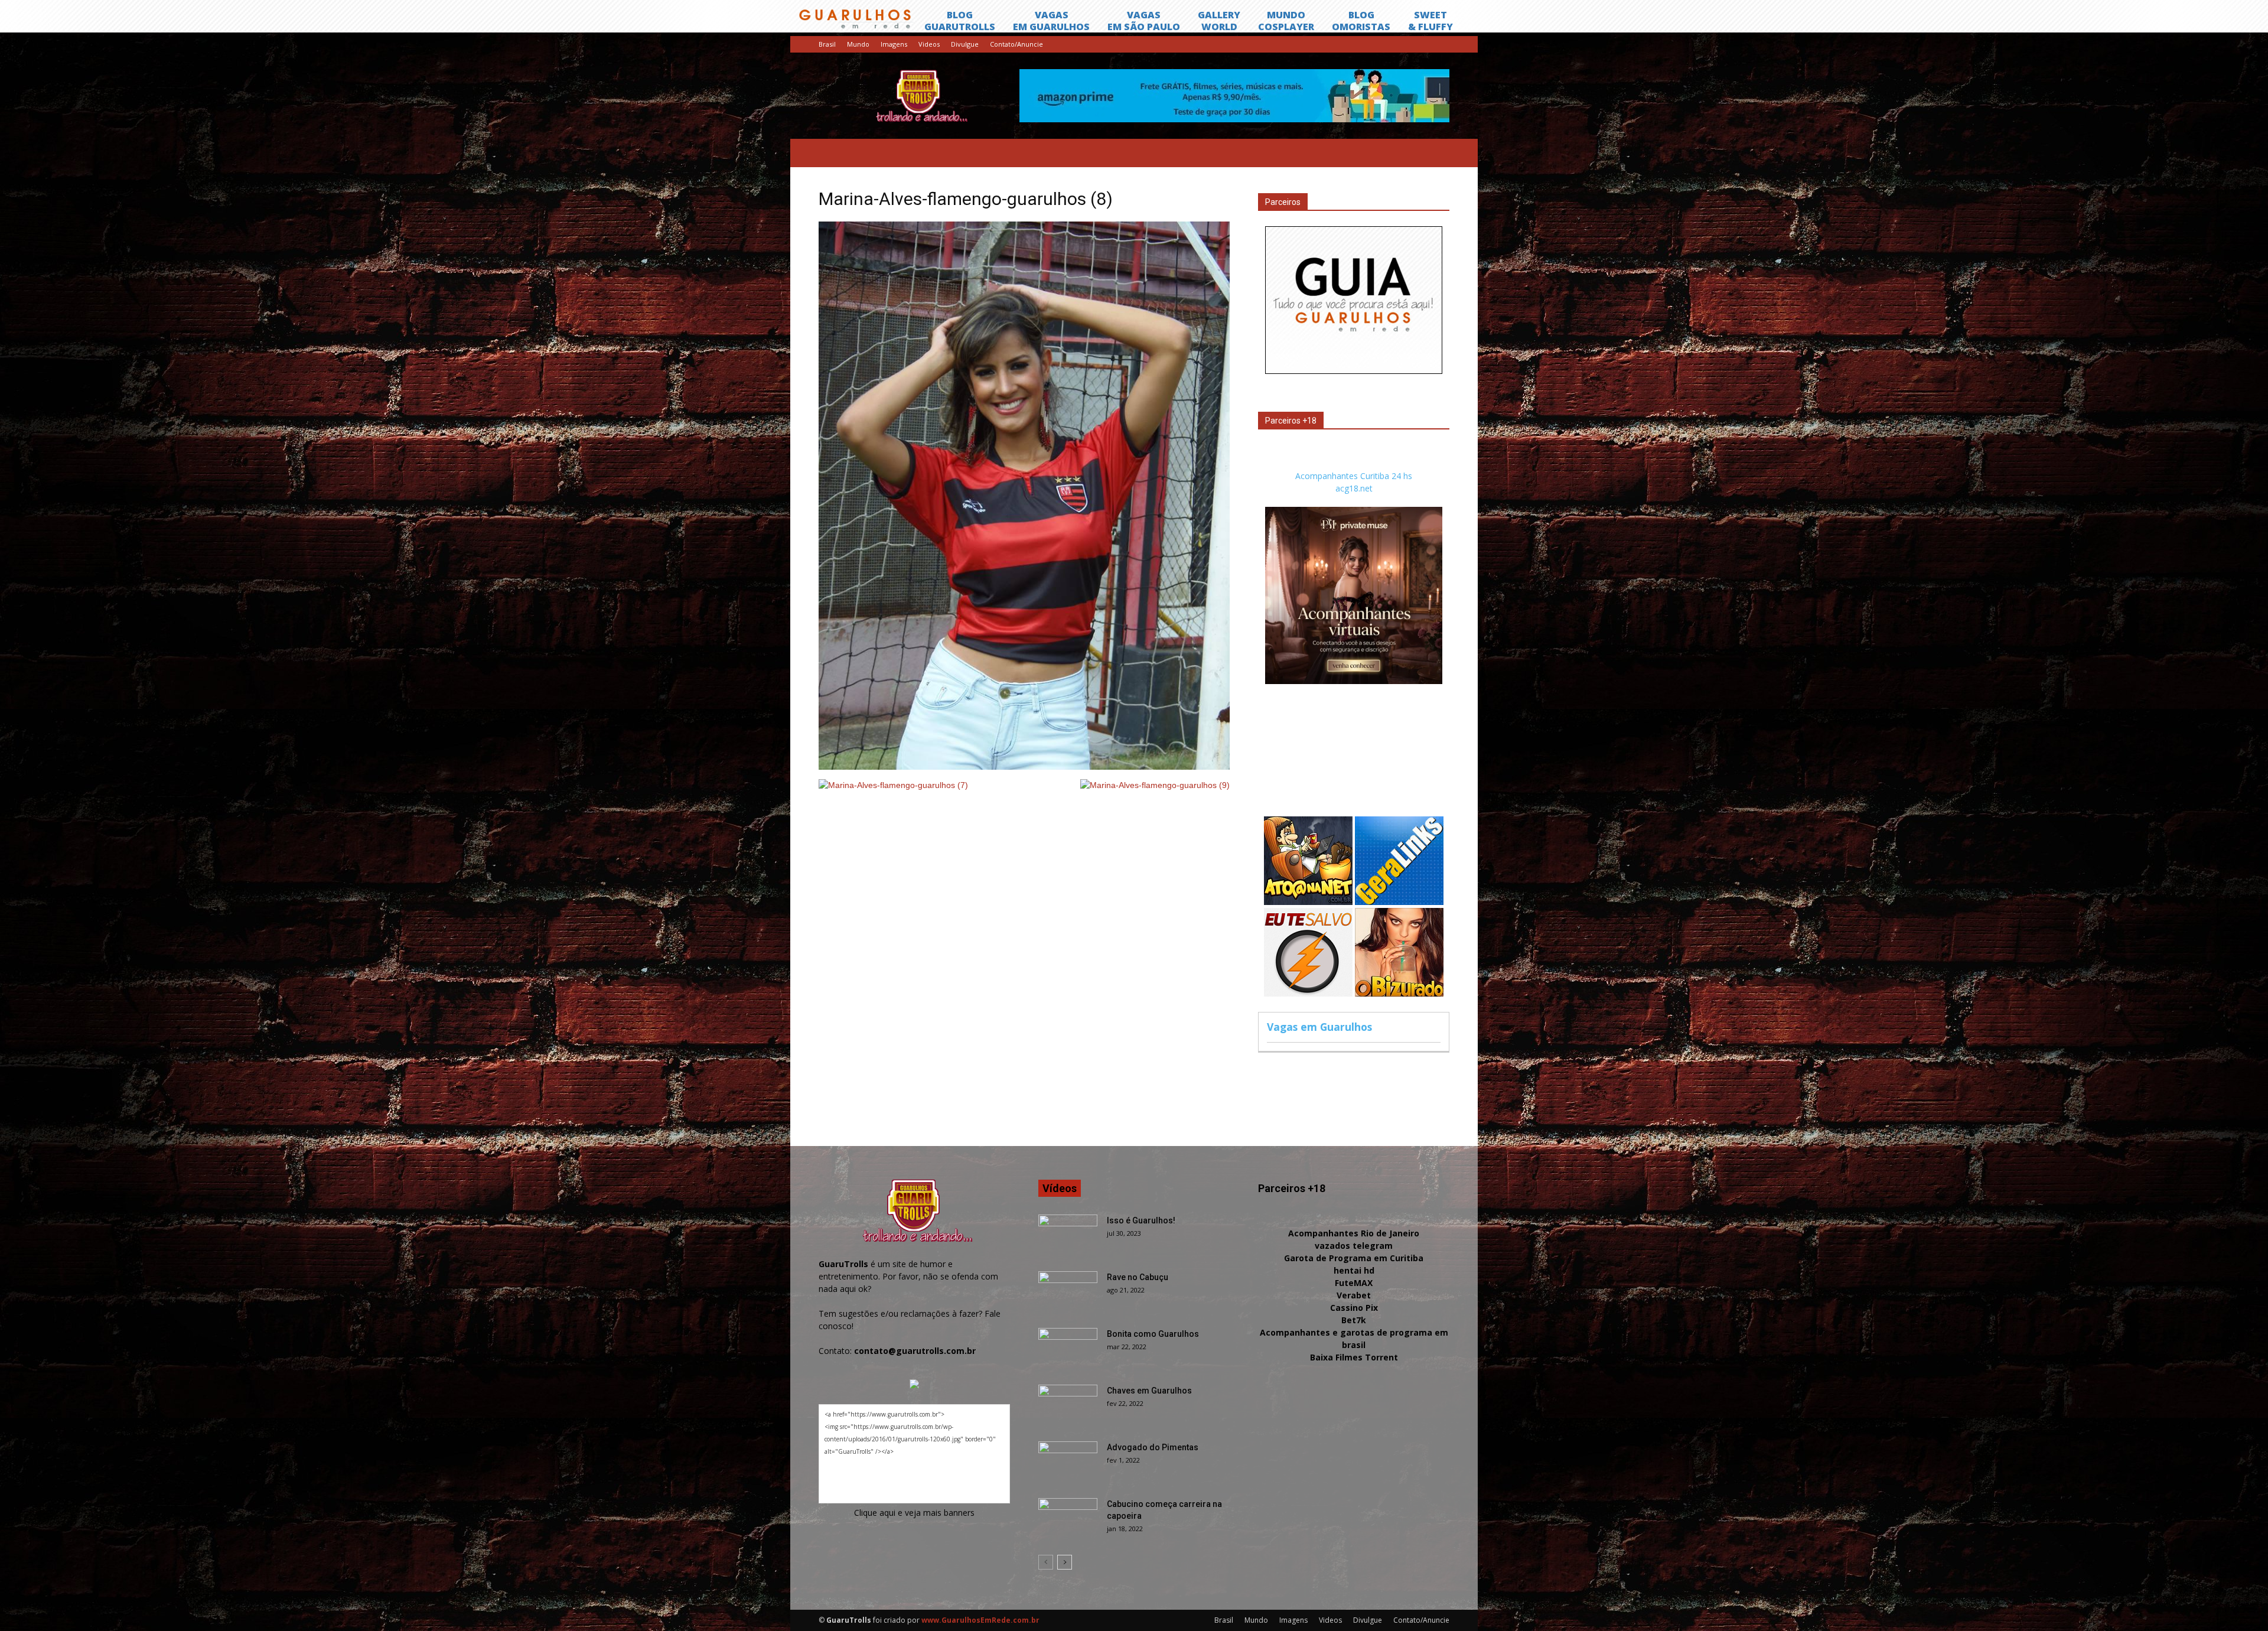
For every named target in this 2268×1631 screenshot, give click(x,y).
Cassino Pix (1354, 1308)
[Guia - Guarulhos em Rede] (1354, 371)
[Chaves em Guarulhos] (1068, 1405)
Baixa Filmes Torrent (1354, 1357)
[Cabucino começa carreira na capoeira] (1068, 1519)
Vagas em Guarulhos (1319, 1027)
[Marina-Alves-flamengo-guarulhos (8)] (1024, 767)
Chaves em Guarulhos (1149, 1391)
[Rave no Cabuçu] (1068, 1292)
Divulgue (965, 44)
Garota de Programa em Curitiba (1354, 1258)
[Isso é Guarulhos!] (1068, 1235)
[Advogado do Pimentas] (1068, 1462)
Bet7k (1354, 1320)
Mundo (858, 44)
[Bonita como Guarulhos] (1068, 1349)
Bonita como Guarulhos (1153, 1334)
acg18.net (1354, 488)
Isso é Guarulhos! (1141, 1220)
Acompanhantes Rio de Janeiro (1354, 1233)
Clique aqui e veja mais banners (914, 1513)
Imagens (894, 44)
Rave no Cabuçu (1138, 1277)
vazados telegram (1354, 1246)
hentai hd (1354, 1270)
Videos (929, 44)
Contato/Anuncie (1016, 44)
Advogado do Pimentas (1153, 1447)
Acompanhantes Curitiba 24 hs (1354, 476)
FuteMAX (1354, 1283)
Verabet (1354, 1295)
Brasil (827, 44)
